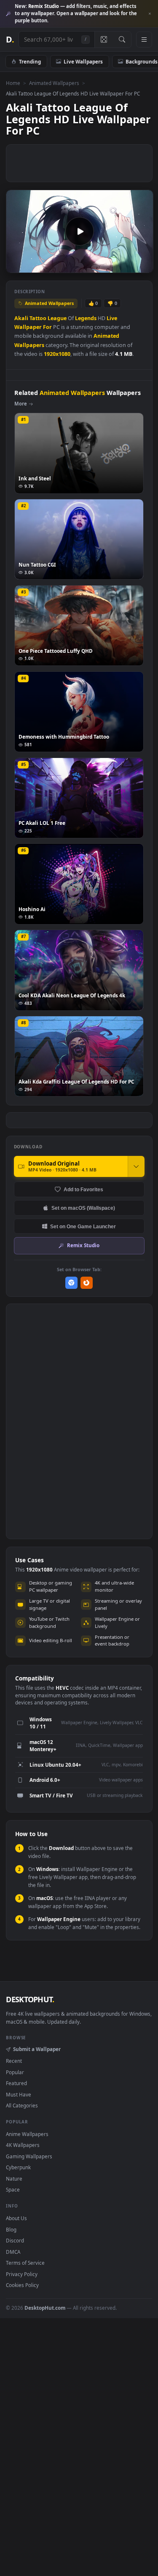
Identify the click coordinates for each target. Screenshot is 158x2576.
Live (112, 318)
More (21, 404)
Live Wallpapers (83, 61)
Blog (11, 2229)
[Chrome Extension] (71, 1283)
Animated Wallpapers (54, 83)
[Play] (17, 266)
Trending (30, 61)
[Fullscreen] (142, 266)
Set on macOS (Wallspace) (83, 1208)
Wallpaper (28, 327)
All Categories (22, 2105)
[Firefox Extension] (87, 1283)
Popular (15, 2072)
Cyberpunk (18, 2167)
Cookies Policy (22, 2285)
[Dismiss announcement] (150, 14)
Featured (16, 2083)
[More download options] (136, 1166)
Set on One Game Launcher (83, 1226)
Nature (14, 2178)
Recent (14, 2061)
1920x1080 (57, 354)
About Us (16, 2218)
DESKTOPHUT (30, 1999)
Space (13, 2189)
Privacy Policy (22, 2274)
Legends (86, 318)
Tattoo (38, 318)
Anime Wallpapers (27, 2134)
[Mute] (128, 266)
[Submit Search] (122, 40)
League (57, 318)
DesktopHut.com (45, 2308)
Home (13, 83)
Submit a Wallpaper (37, 2049)
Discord (15, 2240)
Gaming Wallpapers (29, 2156)
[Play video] (79, 231)
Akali (21, 318)
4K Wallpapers (23, 2145)
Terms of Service (25, 2263)
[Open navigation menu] (144, 40)
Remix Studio (83, 1245)
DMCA (13, 2252)
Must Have (19, 2094)
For (47, 327)
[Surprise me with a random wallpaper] (104, 40)
